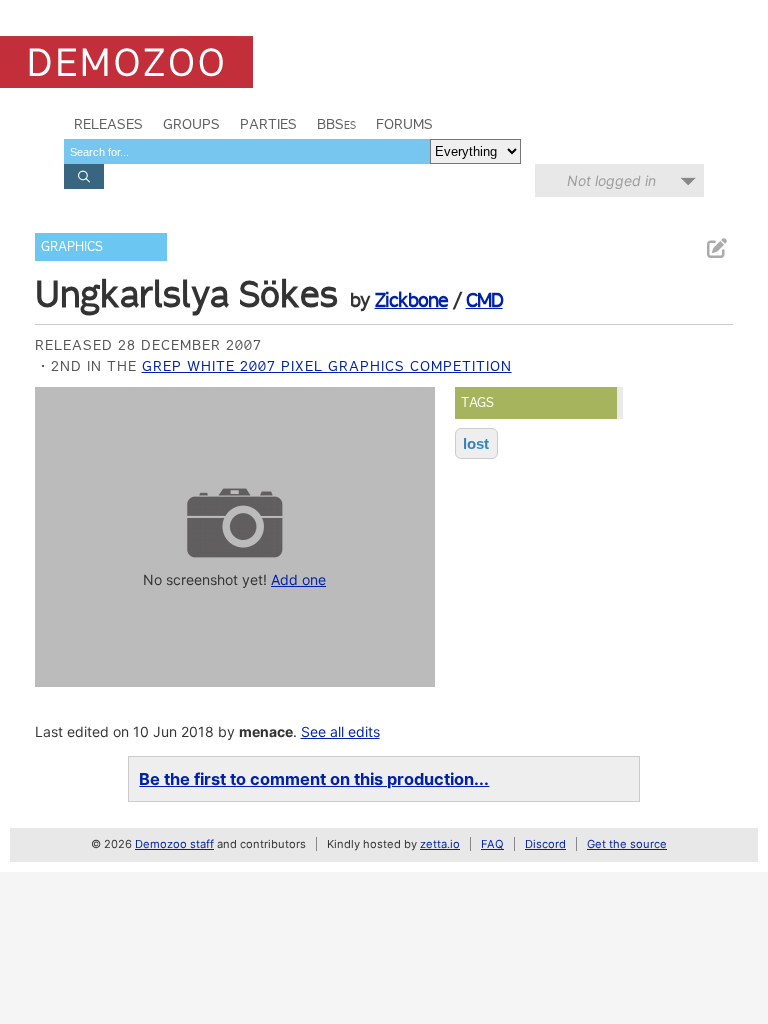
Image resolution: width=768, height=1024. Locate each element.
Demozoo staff (174, 844)
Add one (298, 579)
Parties (268, 124)
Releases (108, 124)
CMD (484, 300)
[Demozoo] (126, 62)
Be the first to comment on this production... (314, 779)
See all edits (340, 731)
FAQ (492, 844)
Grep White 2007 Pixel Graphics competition (327, 366)
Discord (545, 844)
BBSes (336, 124)
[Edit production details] (716, 248)
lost (476, 443)
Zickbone (411, 300)
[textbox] (247, 151)
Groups (191, 124)
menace (266, 731)
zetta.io (440, 844)
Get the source (627, 844)
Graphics (72, 246)
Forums (404, 124)
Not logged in (611, 180)
